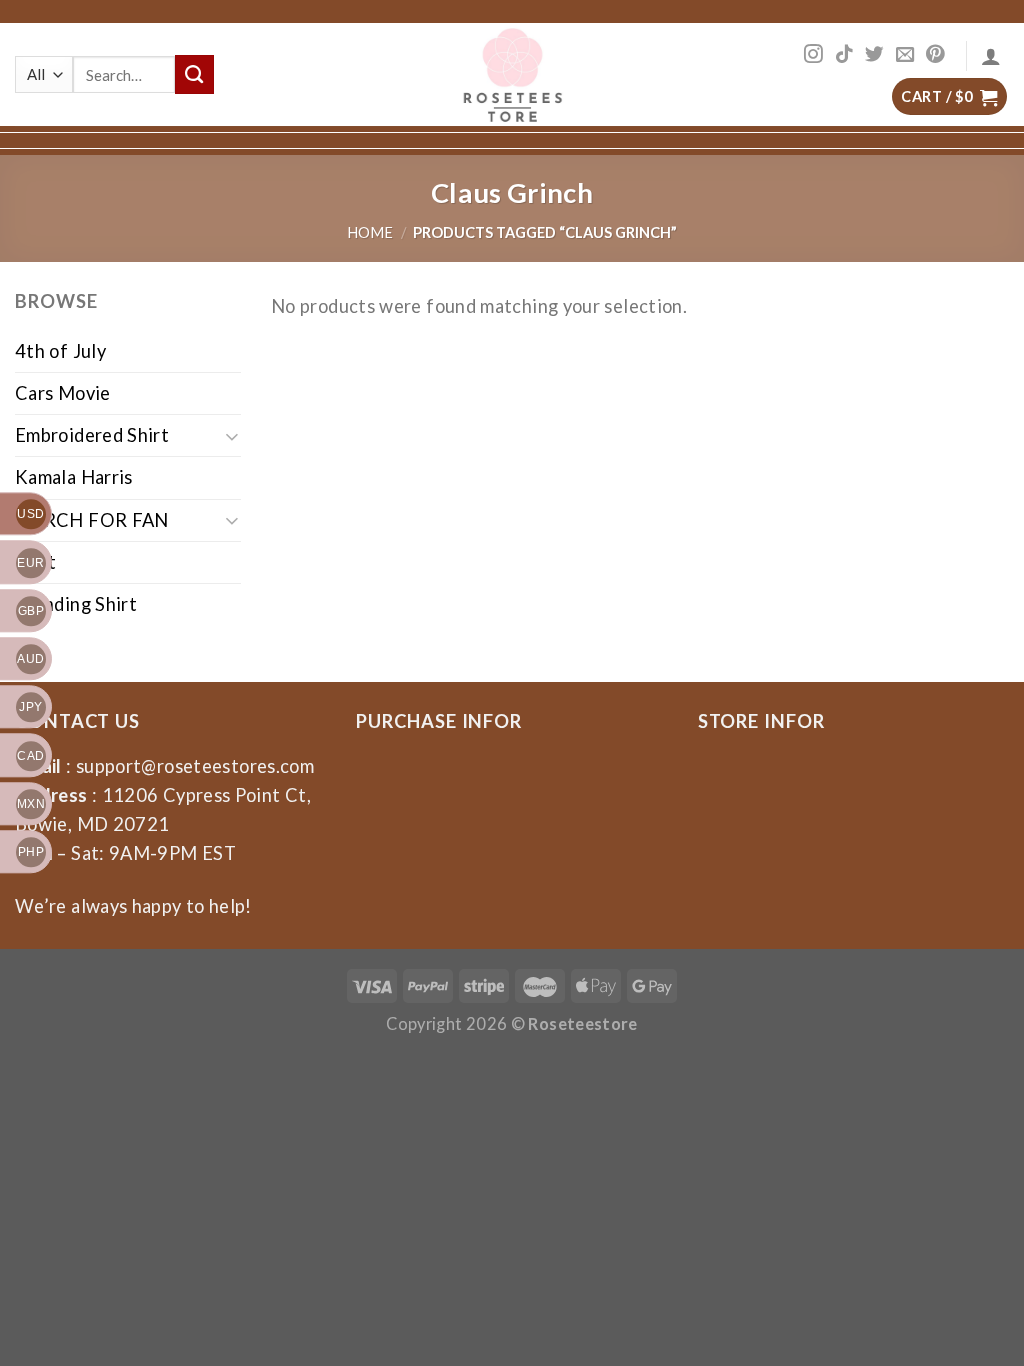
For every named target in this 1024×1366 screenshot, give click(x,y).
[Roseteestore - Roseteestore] (512, 74)
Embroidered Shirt (92, 435)
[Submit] (194, 74)
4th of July (60, 351)
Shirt (36, 562)
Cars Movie (63, 393)
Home (370, 232)
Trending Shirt (76, 604)
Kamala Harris (74, 477)
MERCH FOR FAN (92, 520)
